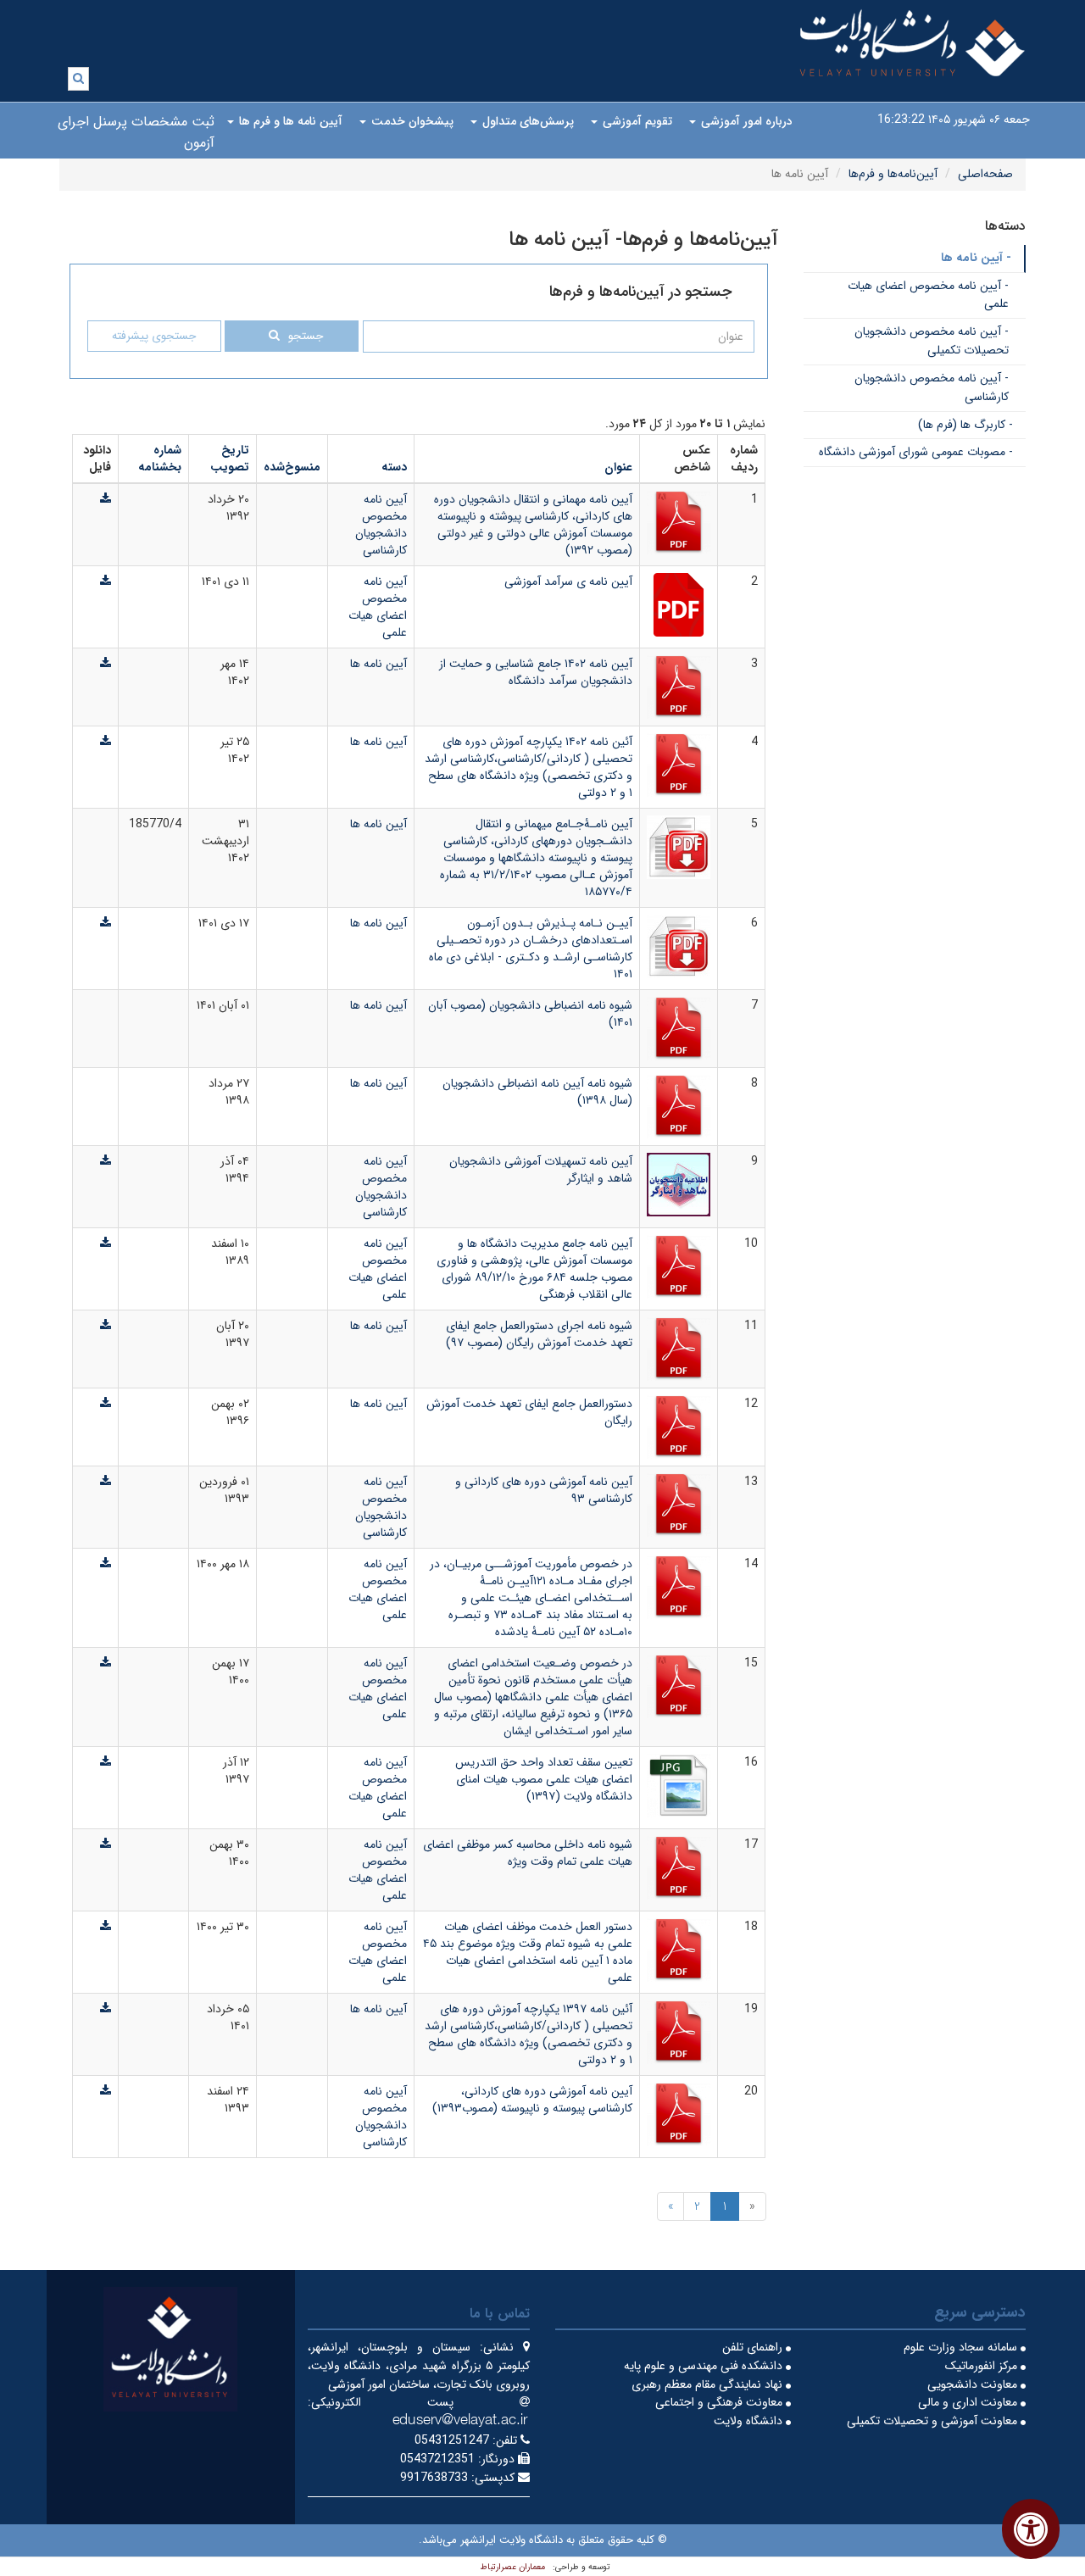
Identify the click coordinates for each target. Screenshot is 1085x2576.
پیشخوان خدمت (411, 121)
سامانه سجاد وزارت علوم (962, 2347)
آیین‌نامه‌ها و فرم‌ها (893, 174)
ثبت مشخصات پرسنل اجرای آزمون (136, 132)
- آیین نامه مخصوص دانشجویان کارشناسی (932, 387)
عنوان (618, 467)
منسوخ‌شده (292, 467)
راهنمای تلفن (754, 2347)
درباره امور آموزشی (745, 121)
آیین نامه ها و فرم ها (289, 121)
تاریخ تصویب (230, 459)
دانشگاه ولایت (750, 2421)
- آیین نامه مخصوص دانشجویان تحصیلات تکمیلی (932, 341)
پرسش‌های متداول (526, 121)
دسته (394, 467)
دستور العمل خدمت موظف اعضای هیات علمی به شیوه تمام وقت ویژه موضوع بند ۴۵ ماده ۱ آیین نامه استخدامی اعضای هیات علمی (528, 1952)
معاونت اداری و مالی (969, 2402)
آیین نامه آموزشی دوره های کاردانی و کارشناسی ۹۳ (544, 1490)
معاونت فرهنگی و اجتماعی (721, 2402)
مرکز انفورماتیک (983, 2366)
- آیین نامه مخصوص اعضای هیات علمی (928, 295)
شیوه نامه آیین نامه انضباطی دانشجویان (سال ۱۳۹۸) (537, 1092)
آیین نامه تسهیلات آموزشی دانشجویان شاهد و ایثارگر (541, 1170)
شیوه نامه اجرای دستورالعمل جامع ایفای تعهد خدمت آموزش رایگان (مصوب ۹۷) (539, 1334)
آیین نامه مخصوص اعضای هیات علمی (378, 607)
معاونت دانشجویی (974, 2384)
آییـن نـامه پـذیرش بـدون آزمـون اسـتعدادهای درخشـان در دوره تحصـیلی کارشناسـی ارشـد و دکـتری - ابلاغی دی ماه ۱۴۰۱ (531, 949)
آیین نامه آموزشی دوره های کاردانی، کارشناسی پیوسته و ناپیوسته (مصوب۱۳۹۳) (532, 2100)
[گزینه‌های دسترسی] (1031, 2529)
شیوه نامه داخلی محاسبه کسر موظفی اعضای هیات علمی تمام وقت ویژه (528, 1853)
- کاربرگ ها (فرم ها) (965, 425)
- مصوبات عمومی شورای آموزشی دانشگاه (916, 452)
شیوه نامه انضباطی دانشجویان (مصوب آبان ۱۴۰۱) (530, 1014)
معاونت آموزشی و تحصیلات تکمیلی (934, 2421)
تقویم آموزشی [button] (636, 121)
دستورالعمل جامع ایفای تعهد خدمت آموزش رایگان (529, 1412)
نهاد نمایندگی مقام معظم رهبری (709, 2384)
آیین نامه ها (378, 664)
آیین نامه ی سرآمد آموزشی (568, 581)
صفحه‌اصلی (985, 174)
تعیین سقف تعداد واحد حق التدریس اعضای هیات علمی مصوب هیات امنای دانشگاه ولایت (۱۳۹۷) (544, 1779)
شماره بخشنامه (160, 459)
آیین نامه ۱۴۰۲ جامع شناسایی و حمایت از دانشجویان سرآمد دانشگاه (536, 672)
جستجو (306, 336)
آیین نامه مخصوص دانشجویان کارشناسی (381, 525)
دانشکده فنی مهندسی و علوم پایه (705, 2366)
